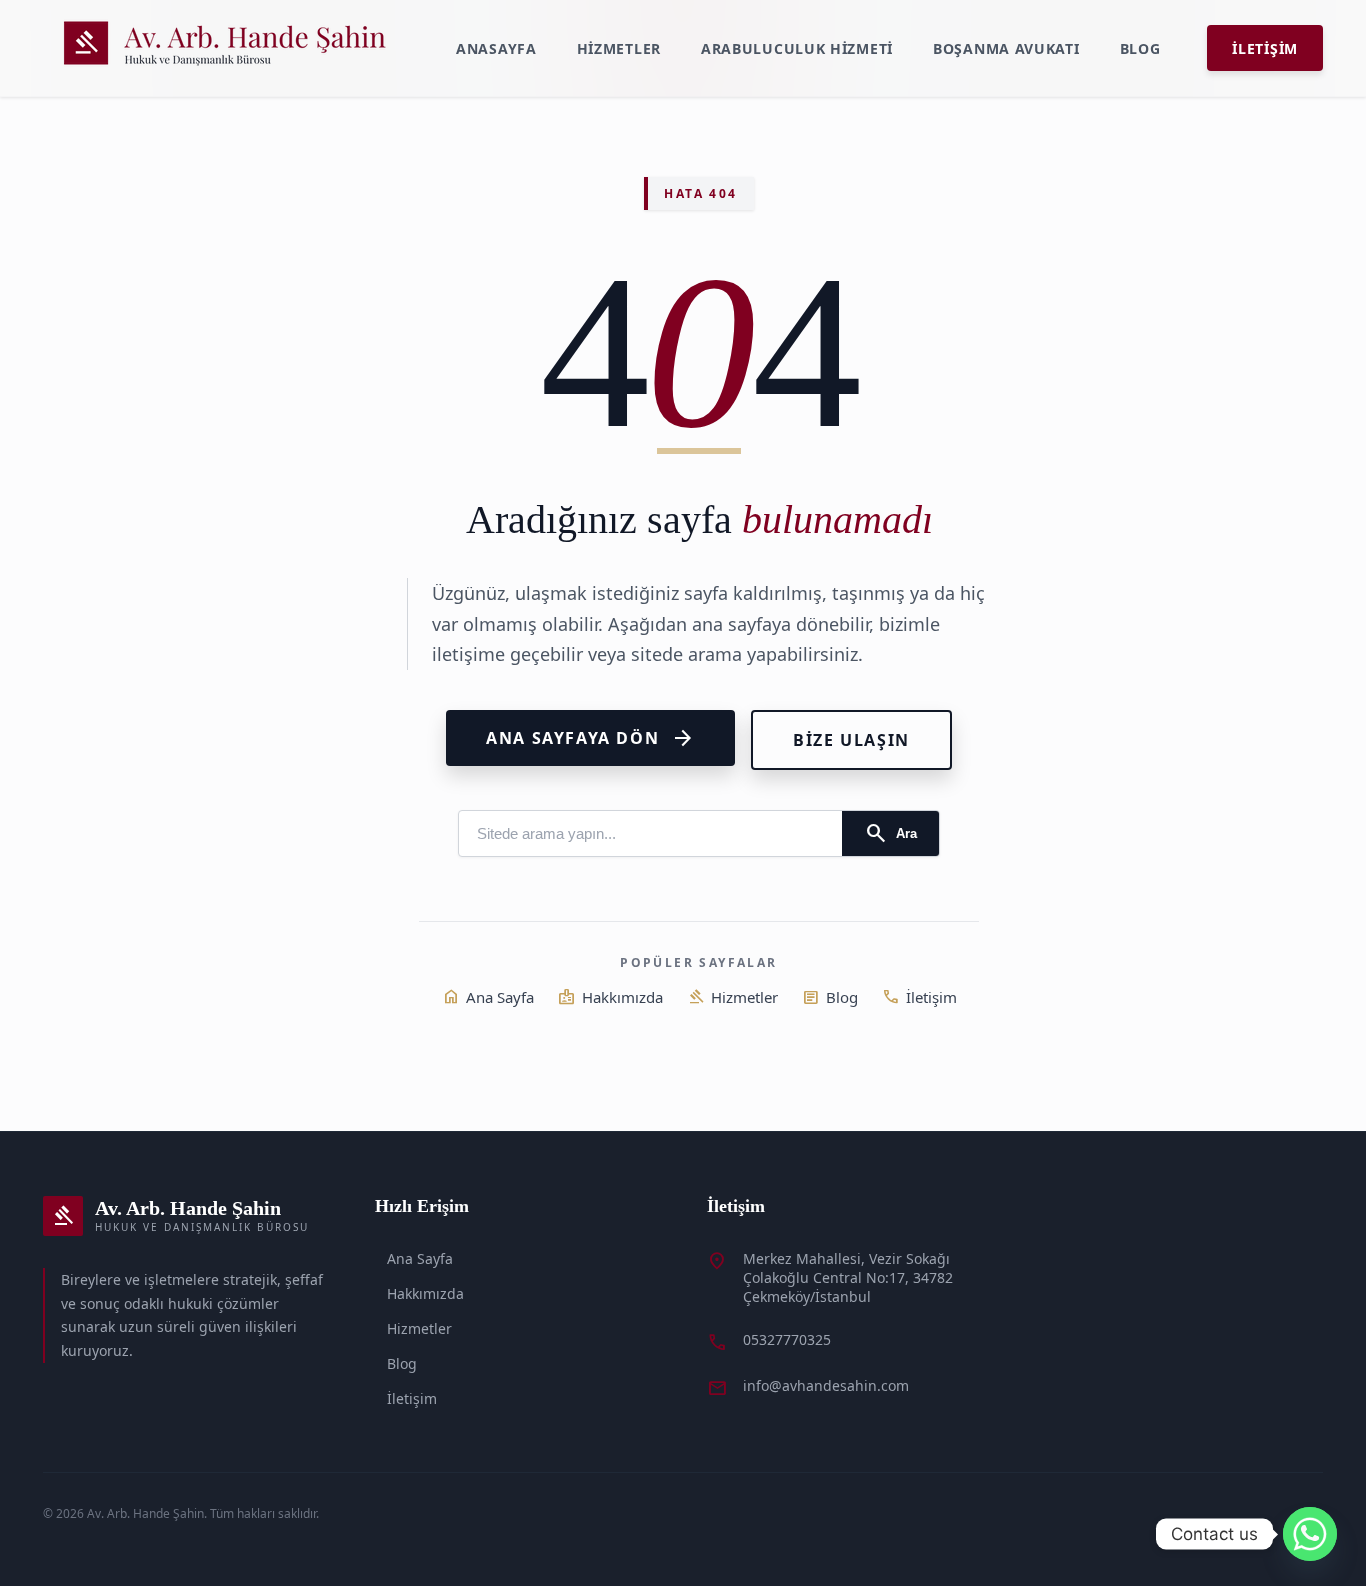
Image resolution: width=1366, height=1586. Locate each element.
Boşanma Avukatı (1006, 48)
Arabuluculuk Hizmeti (797, 48)
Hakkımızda (610, 997)
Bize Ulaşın (851, 740)
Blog (1140, 48)
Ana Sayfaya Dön (590, 738)
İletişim (1265, 48)
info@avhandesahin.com (826, 1385)
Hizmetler (619, 48)
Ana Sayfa (488, 997)
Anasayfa (496, 48)
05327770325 (787, 1339)
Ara (890, 833)
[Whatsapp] (1310, 1534)
